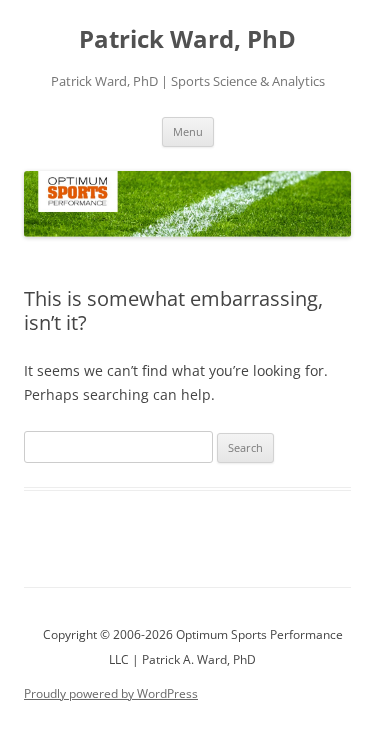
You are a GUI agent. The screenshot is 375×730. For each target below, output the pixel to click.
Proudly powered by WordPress (111, 693)
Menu (188, 131)
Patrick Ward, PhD (187, 39)
